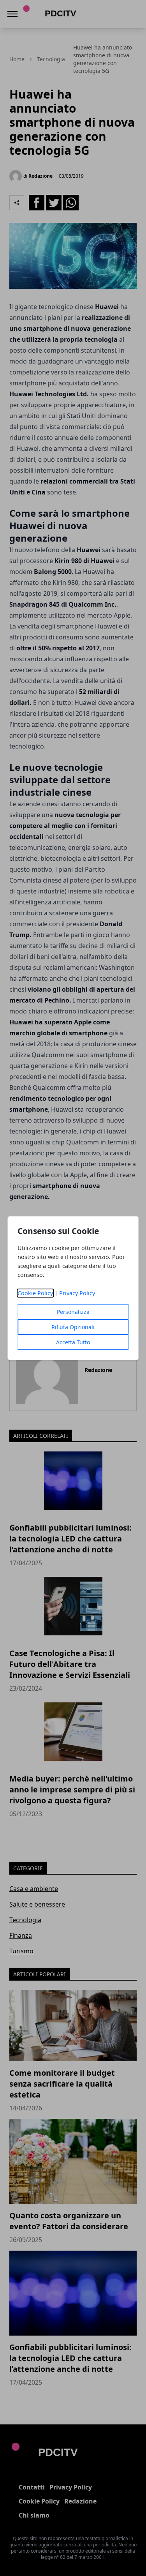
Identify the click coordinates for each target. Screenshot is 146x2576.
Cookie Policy (35, 1293)
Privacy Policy (77, 1293)
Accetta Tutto (73, 1342)
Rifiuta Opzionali (73, 1327)
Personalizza (73, 1312)
